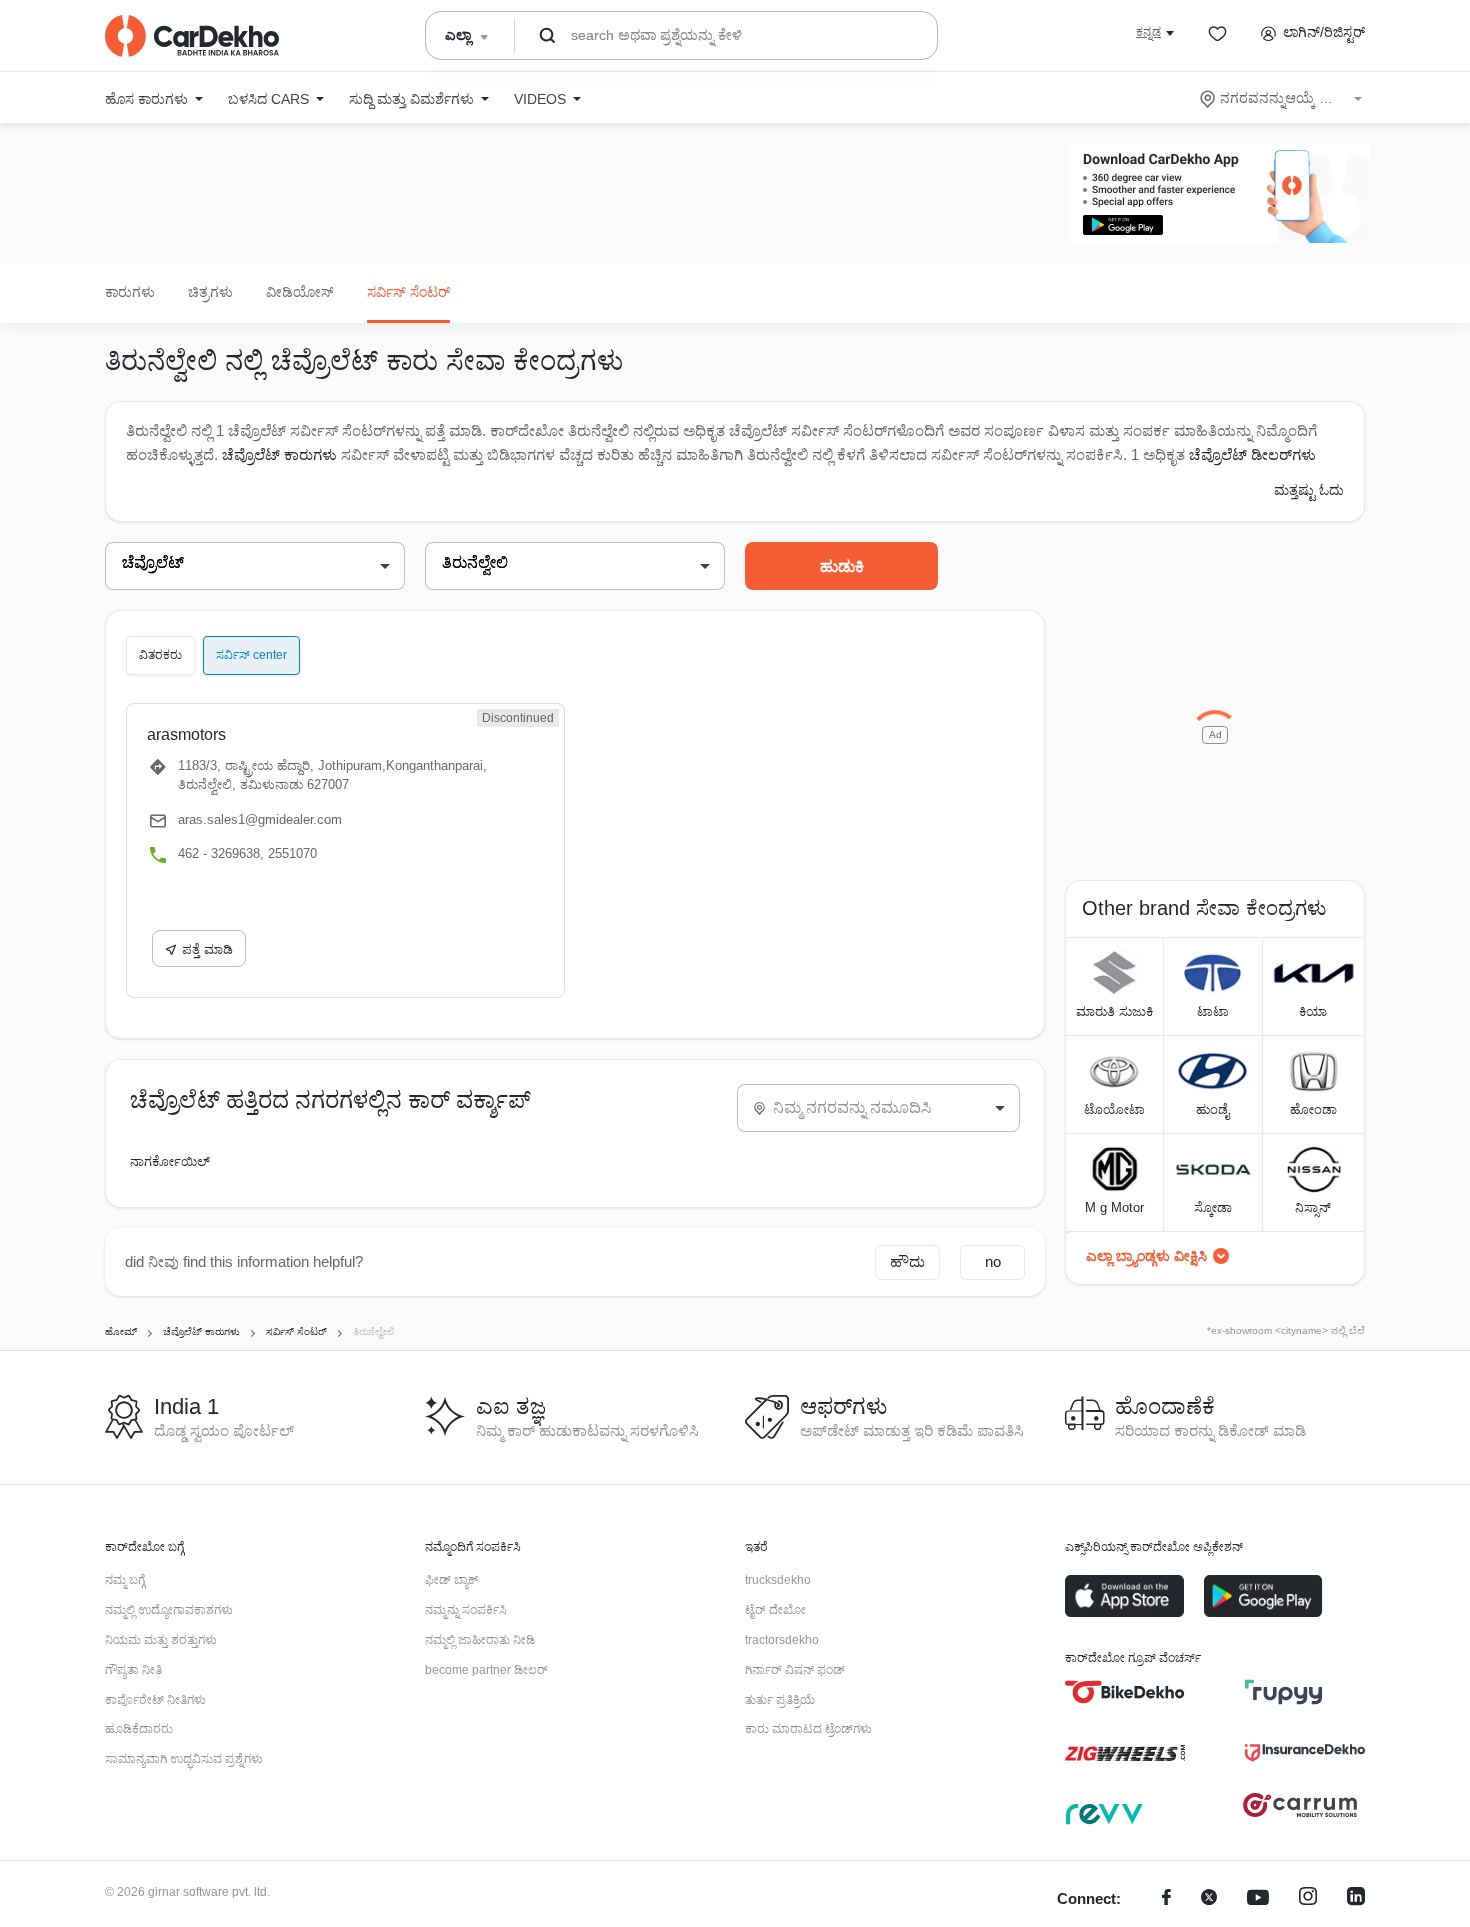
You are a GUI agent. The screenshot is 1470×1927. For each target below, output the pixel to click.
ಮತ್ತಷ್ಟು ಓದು (1309, 490)
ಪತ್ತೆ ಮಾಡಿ (207, 949)
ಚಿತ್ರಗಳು (210, 292)
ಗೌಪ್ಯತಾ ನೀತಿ (133, 1670)
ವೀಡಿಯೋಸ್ (300, 292)
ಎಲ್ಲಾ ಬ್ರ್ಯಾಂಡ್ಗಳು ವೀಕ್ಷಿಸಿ (1146, 1256)
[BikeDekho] (1125, 1692)
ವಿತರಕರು (160, 655)
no (993, 1261)
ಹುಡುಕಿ (842, 566)
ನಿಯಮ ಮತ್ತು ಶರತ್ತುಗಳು (161, 1640)
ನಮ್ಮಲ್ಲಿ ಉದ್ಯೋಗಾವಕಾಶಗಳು (169, 1610)
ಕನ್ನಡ (1148, 32)
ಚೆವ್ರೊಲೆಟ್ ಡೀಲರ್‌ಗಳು (1252, 454)
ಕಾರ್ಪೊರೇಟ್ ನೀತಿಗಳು (155, 1700)
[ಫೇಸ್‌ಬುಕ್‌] (1166, 1899)
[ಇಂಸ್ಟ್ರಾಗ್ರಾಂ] (1308, 1899)
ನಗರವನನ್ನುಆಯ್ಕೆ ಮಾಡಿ (1282, 98)
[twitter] (1209, 1899)
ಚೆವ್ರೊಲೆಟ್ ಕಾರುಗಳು (279, 454)
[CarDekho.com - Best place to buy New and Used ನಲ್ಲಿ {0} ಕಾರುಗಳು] (192, 36)
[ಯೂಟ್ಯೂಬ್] (1258, 1899)
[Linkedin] (1356, 1899)
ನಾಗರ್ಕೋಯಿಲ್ (170, 1161)
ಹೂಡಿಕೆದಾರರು (139, 1729)
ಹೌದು (907, 1261)
